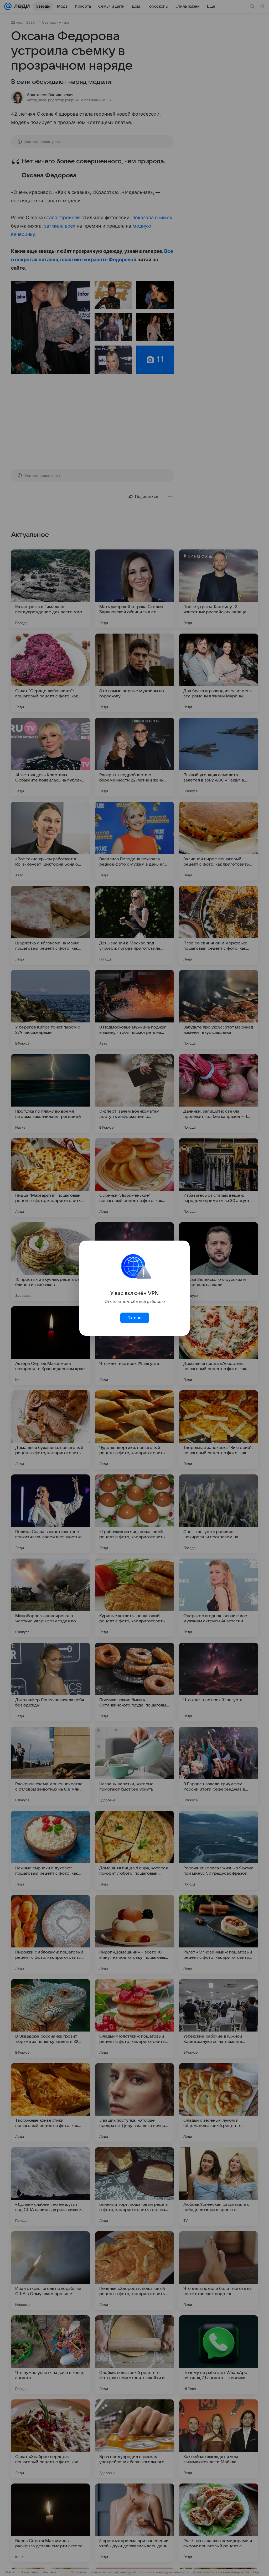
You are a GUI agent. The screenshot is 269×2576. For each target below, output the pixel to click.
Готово (134, 1318)
